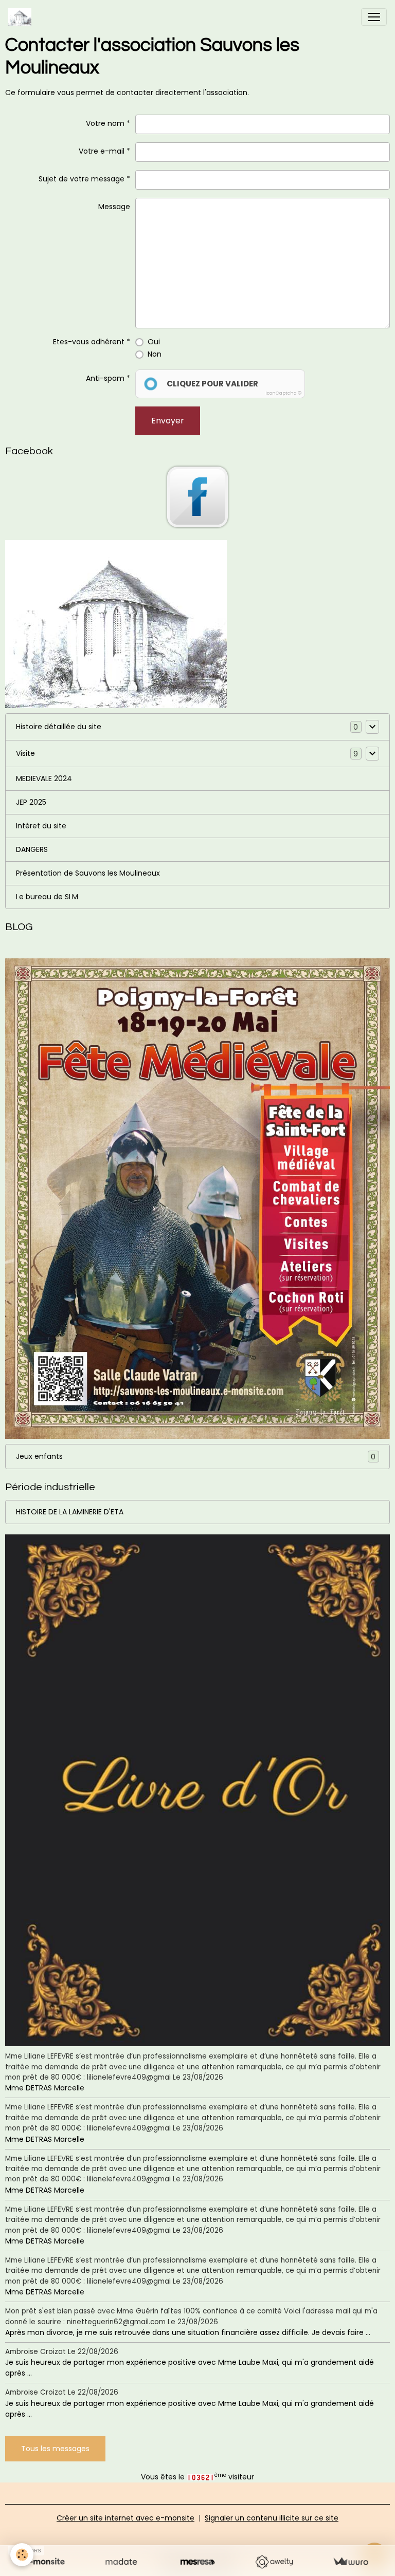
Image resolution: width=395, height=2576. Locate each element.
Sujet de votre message (82, 179)
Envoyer (168, 421)
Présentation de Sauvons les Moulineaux (88, 873)
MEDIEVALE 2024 (44, 779)
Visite (25, 753)
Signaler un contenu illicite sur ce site (272, 2518)
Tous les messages (55, 2449)
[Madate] (121, 2562)
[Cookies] (22, 2555)
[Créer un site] (44, 2562)
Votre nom (105, 123)
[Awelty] (274, 2562)
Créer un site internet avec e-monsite (125, 2518)
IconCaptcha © (283, 393)
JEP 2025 (31, 802)
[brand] (22, 17)
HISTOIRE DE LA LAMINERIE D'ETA (70, 1512)
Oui (154, 342)
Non (155, 354)
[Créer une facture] (351, 2562)
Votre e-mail (102, 151)
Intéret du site (41, 826)
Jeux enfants (196, 1457)
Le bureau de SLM (47, 897)
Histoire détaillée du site (59, 727)
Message (114, 207)
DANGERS (32, 849)
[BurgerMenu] (374, 17)
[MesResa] (198, 2562)
